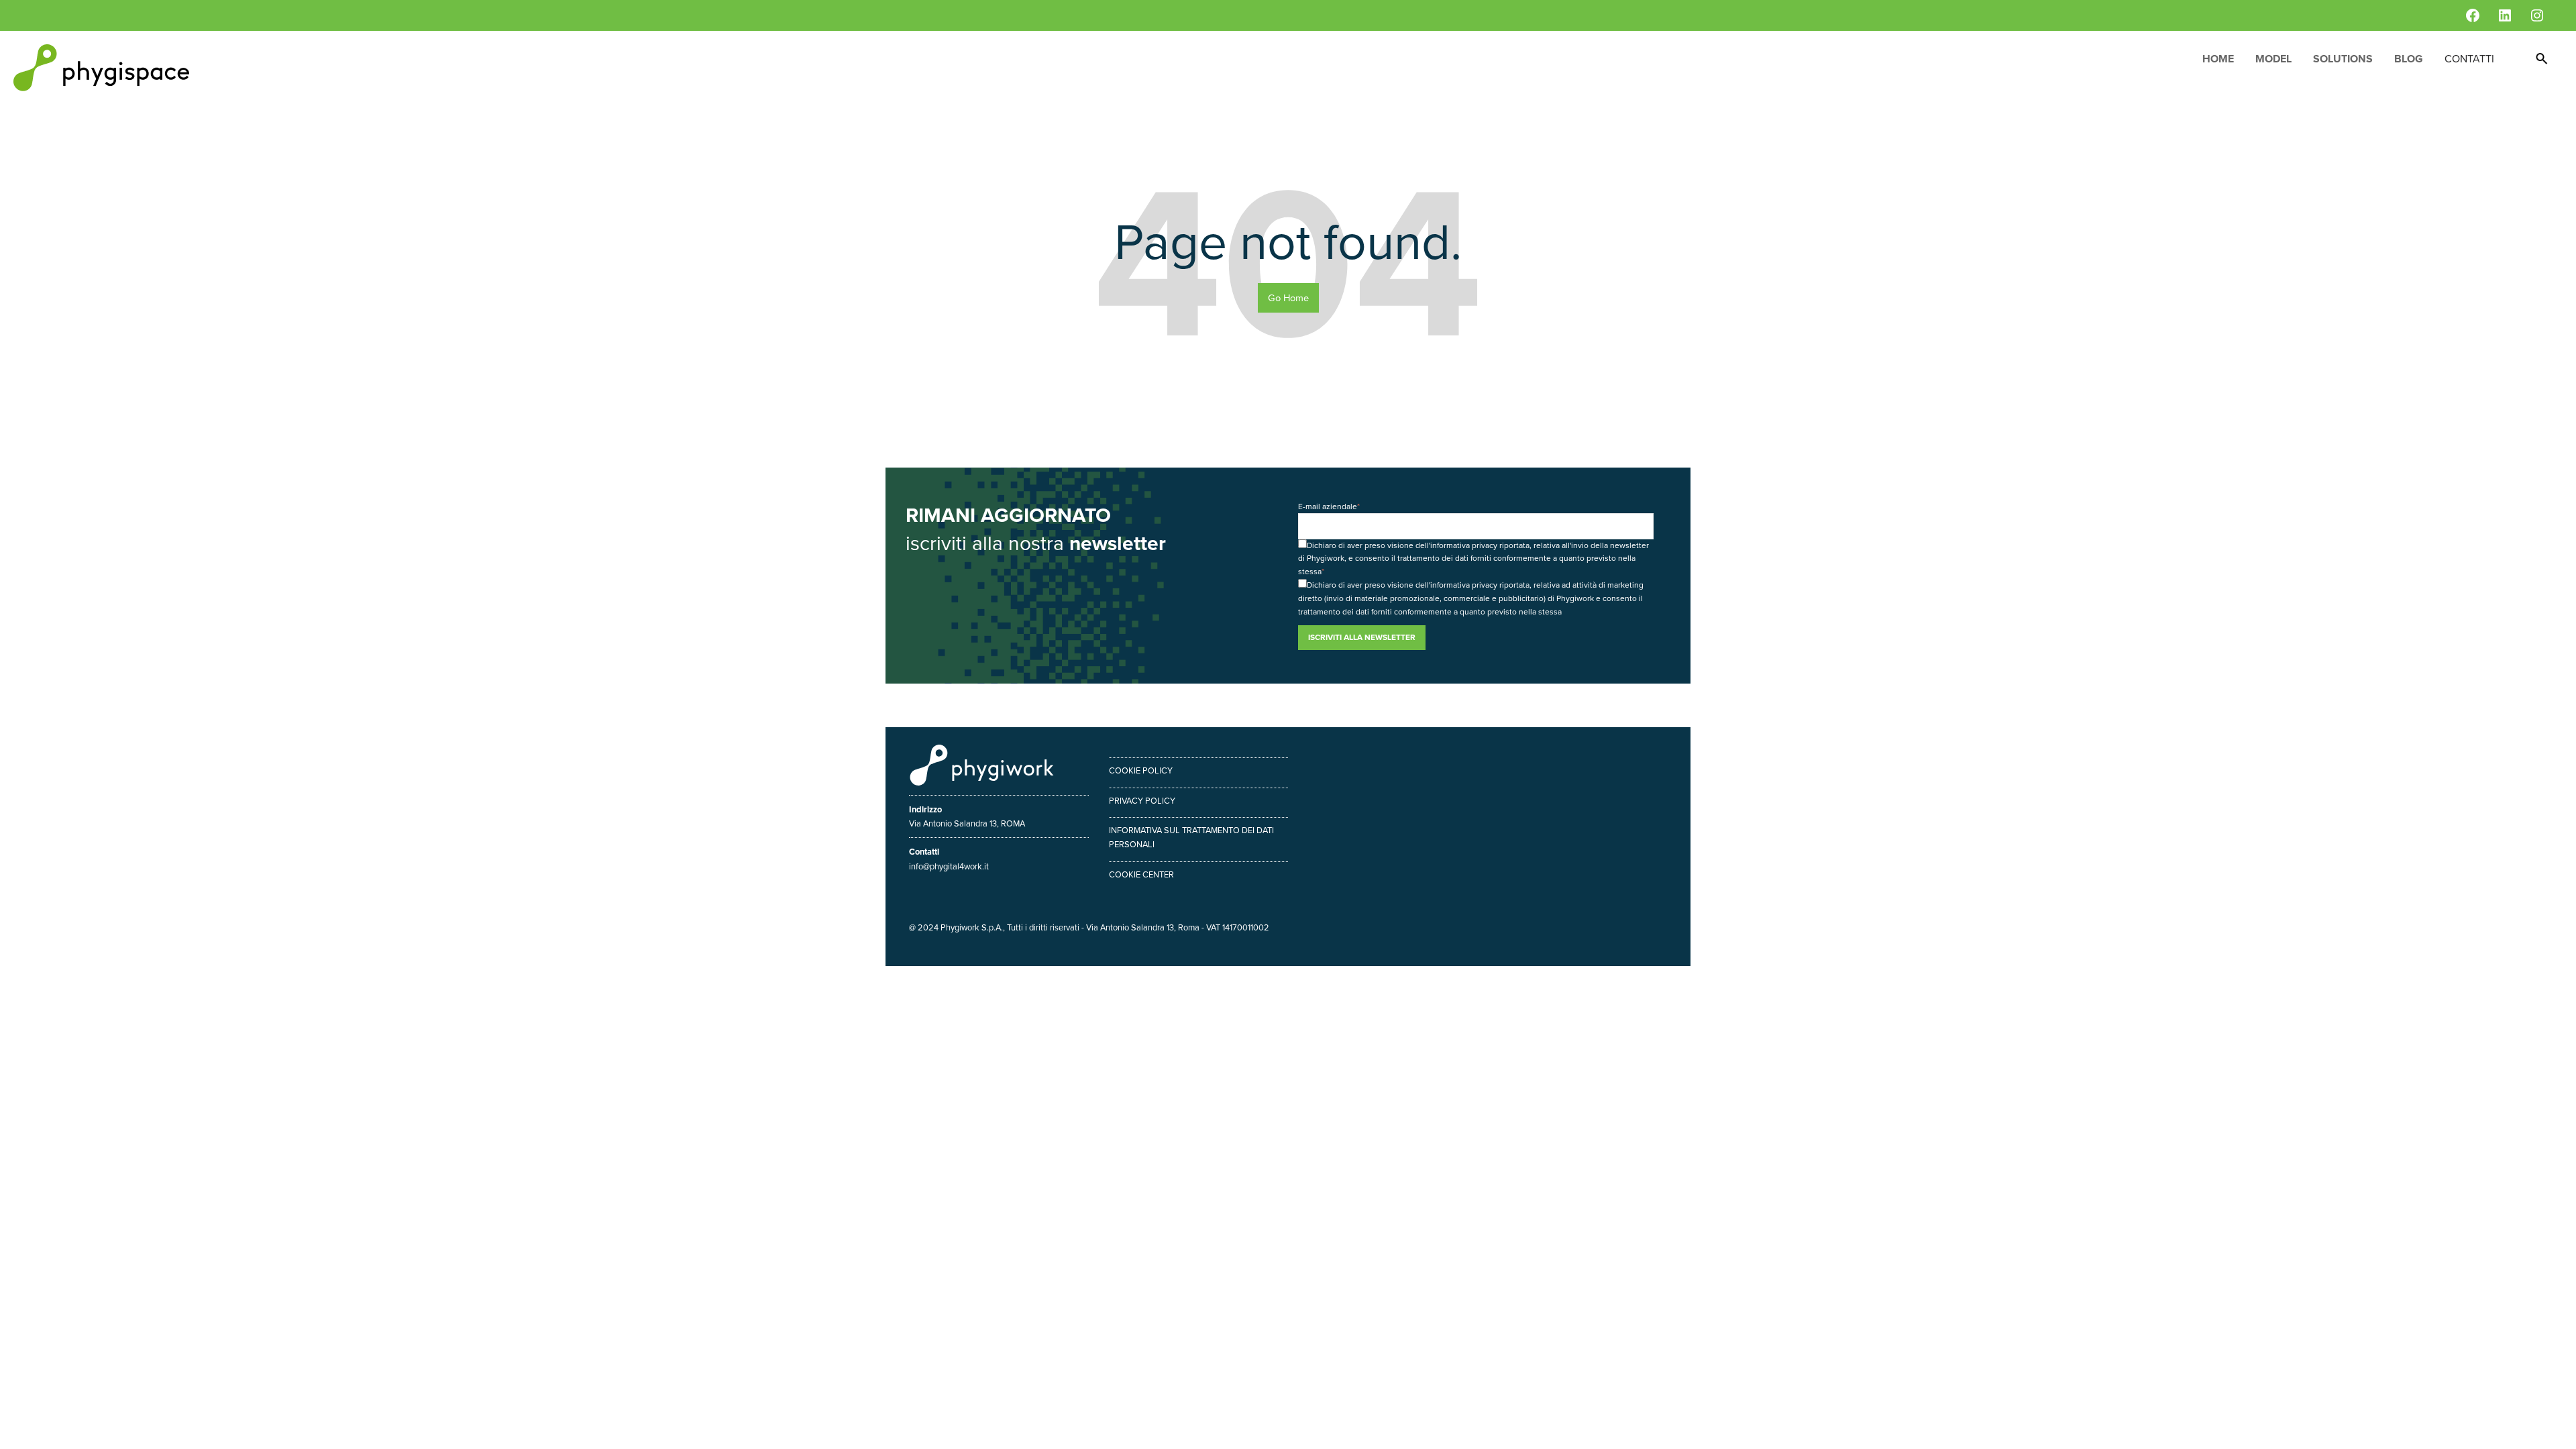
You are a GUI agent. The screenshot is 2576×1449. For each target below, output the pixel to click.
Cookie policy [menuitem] (1141, 770)
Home (2218, 59)
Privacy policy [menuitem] (1142, 801)
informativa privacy (1464, 545)
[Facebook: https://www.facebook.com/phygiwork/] (2473, 15)
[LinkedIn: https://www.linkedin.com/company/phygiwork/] (2505, 15)
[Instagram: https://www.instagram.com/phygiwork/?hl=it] (2537, 15)
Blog (2409, 59)
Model (2273, 59)
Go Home (1288, 298)
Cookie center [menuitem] (1141, 874)
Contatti (2469, 59)
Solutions (2343, 59)
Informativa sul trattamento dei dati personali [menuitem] (1191, 837)
